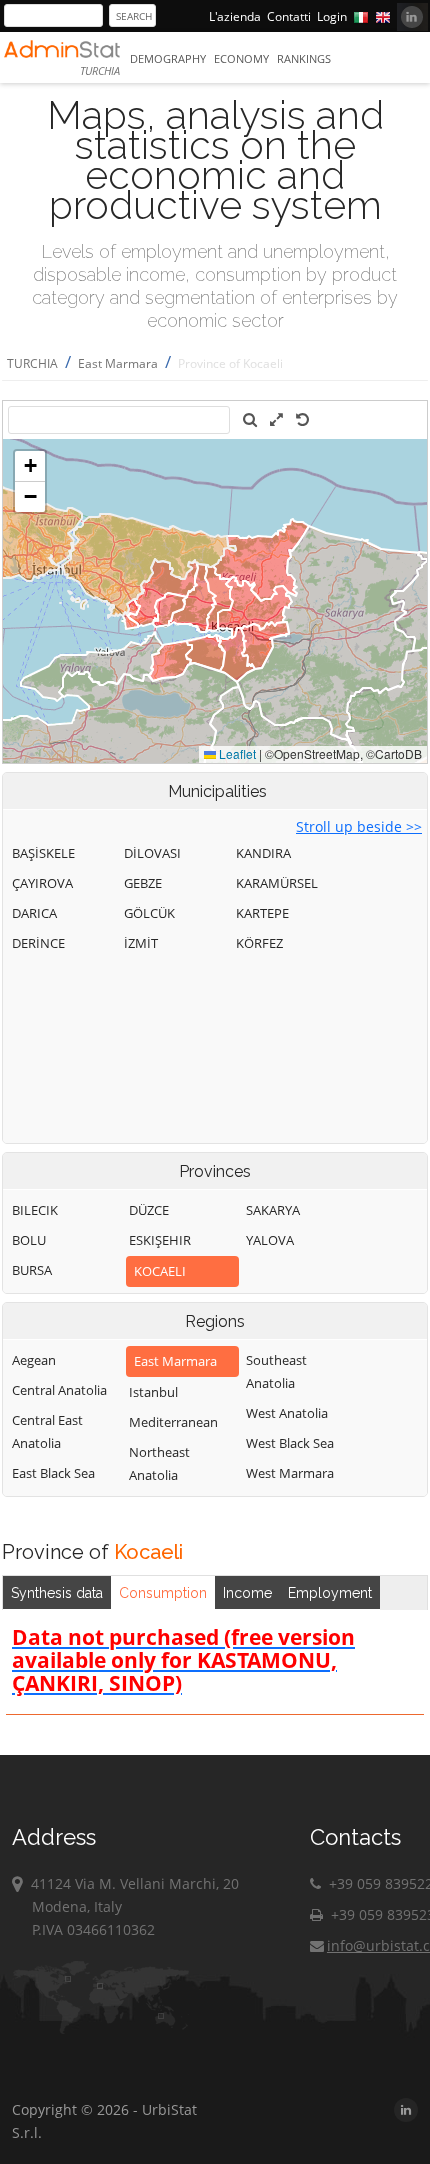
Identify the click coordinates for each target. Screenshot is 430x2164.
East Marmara (118, 363)
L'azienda (235, 16)
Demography (168, 58)
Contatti (289, 16)
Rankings (304, 58)
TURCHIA (32, 363)
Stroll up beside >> (359, 826)
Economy (241, 58)
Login (332, 16)
